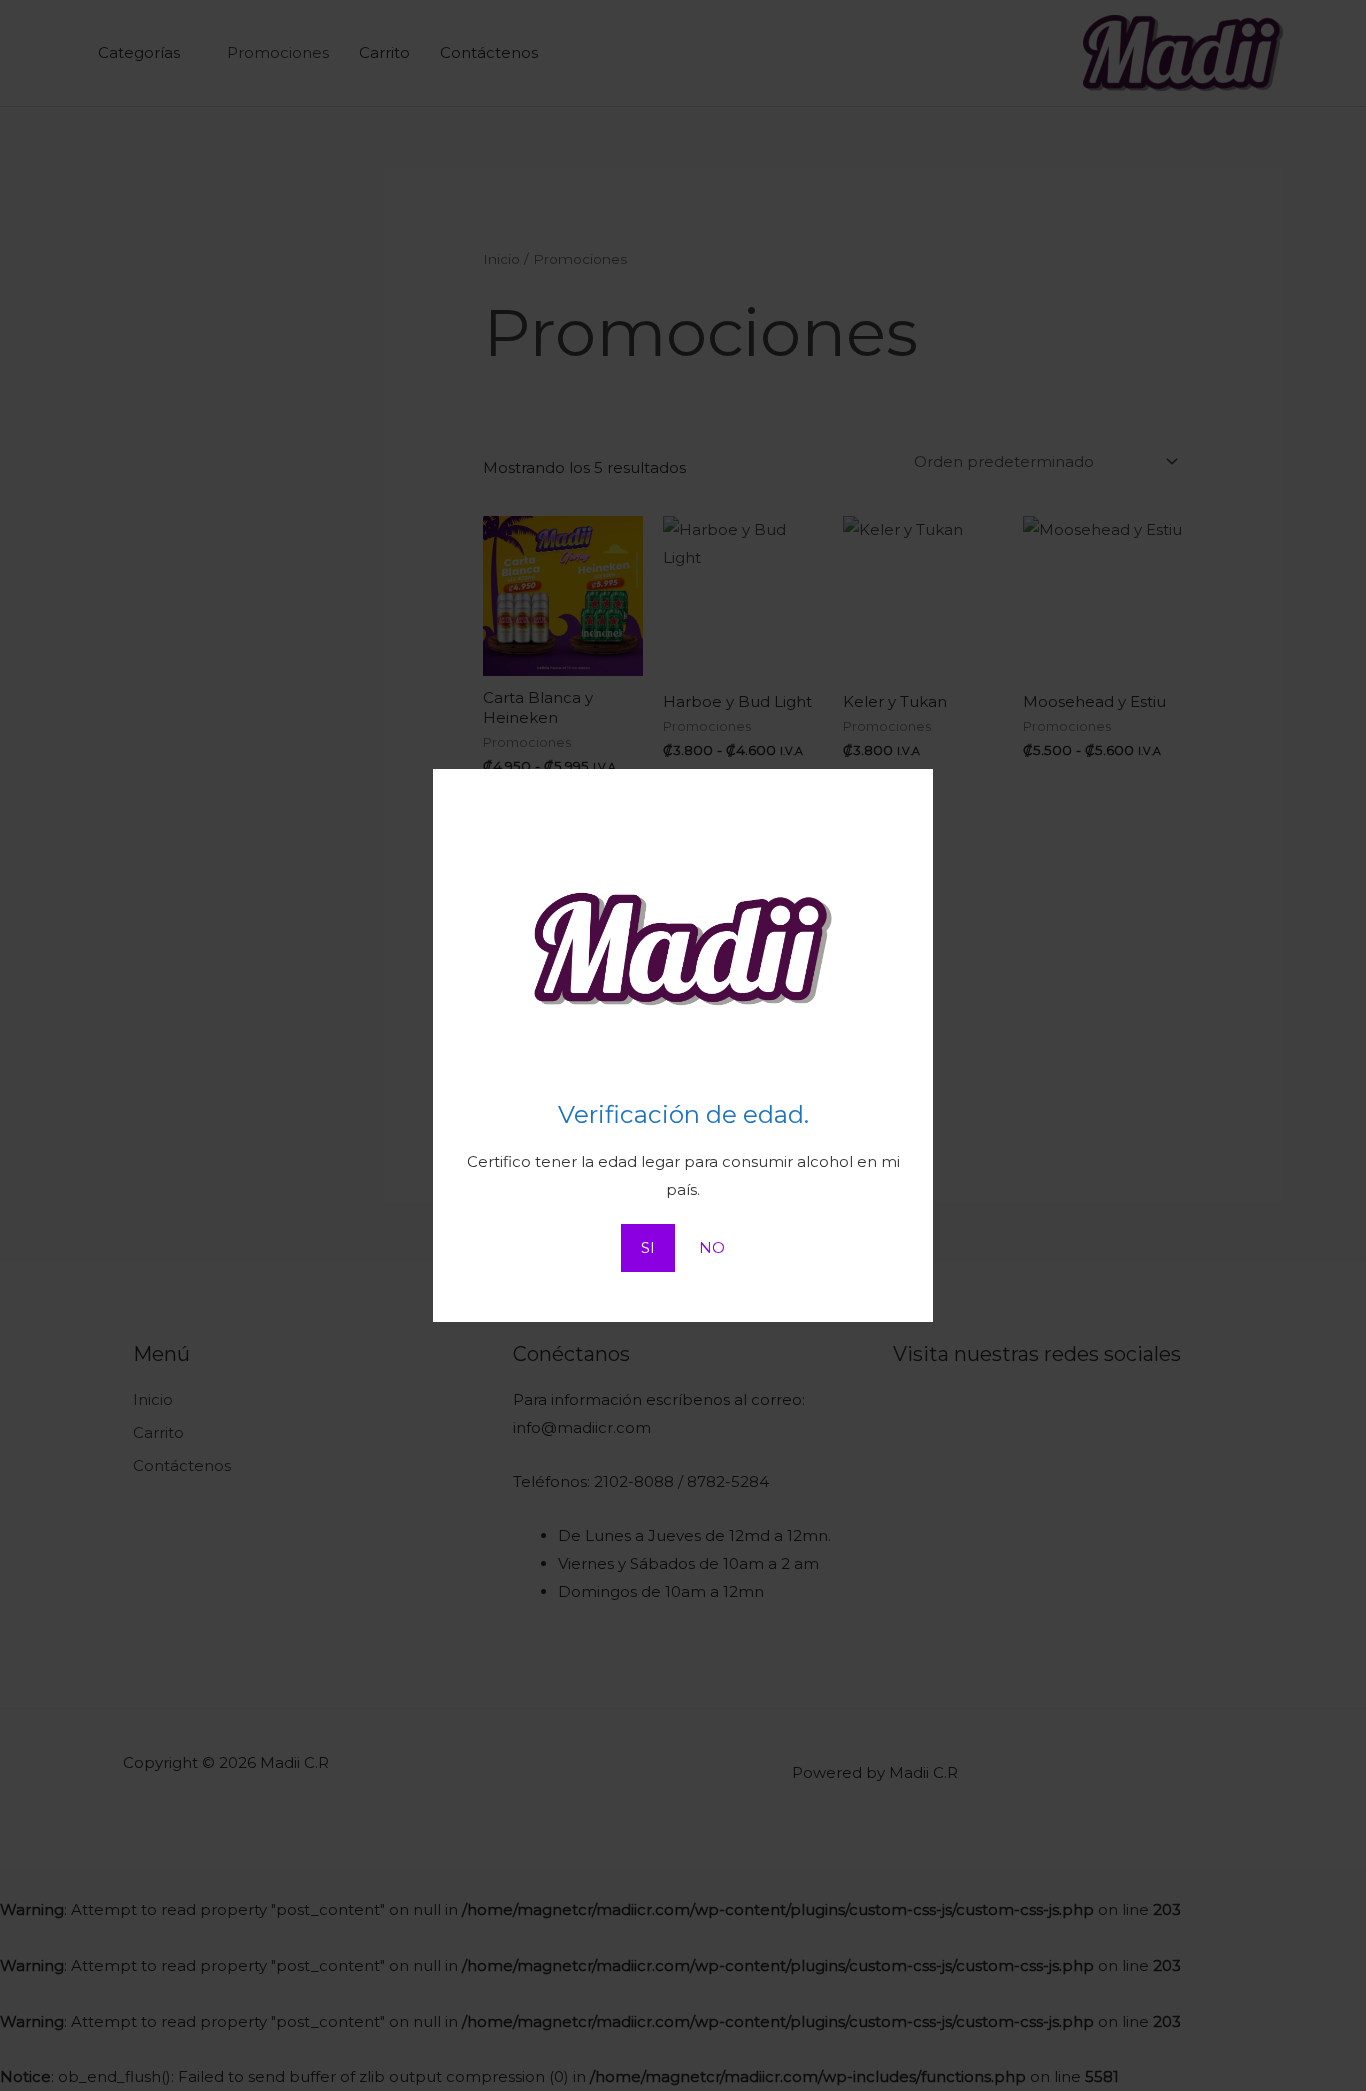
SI (648, 1247)
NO (712, 1247)
